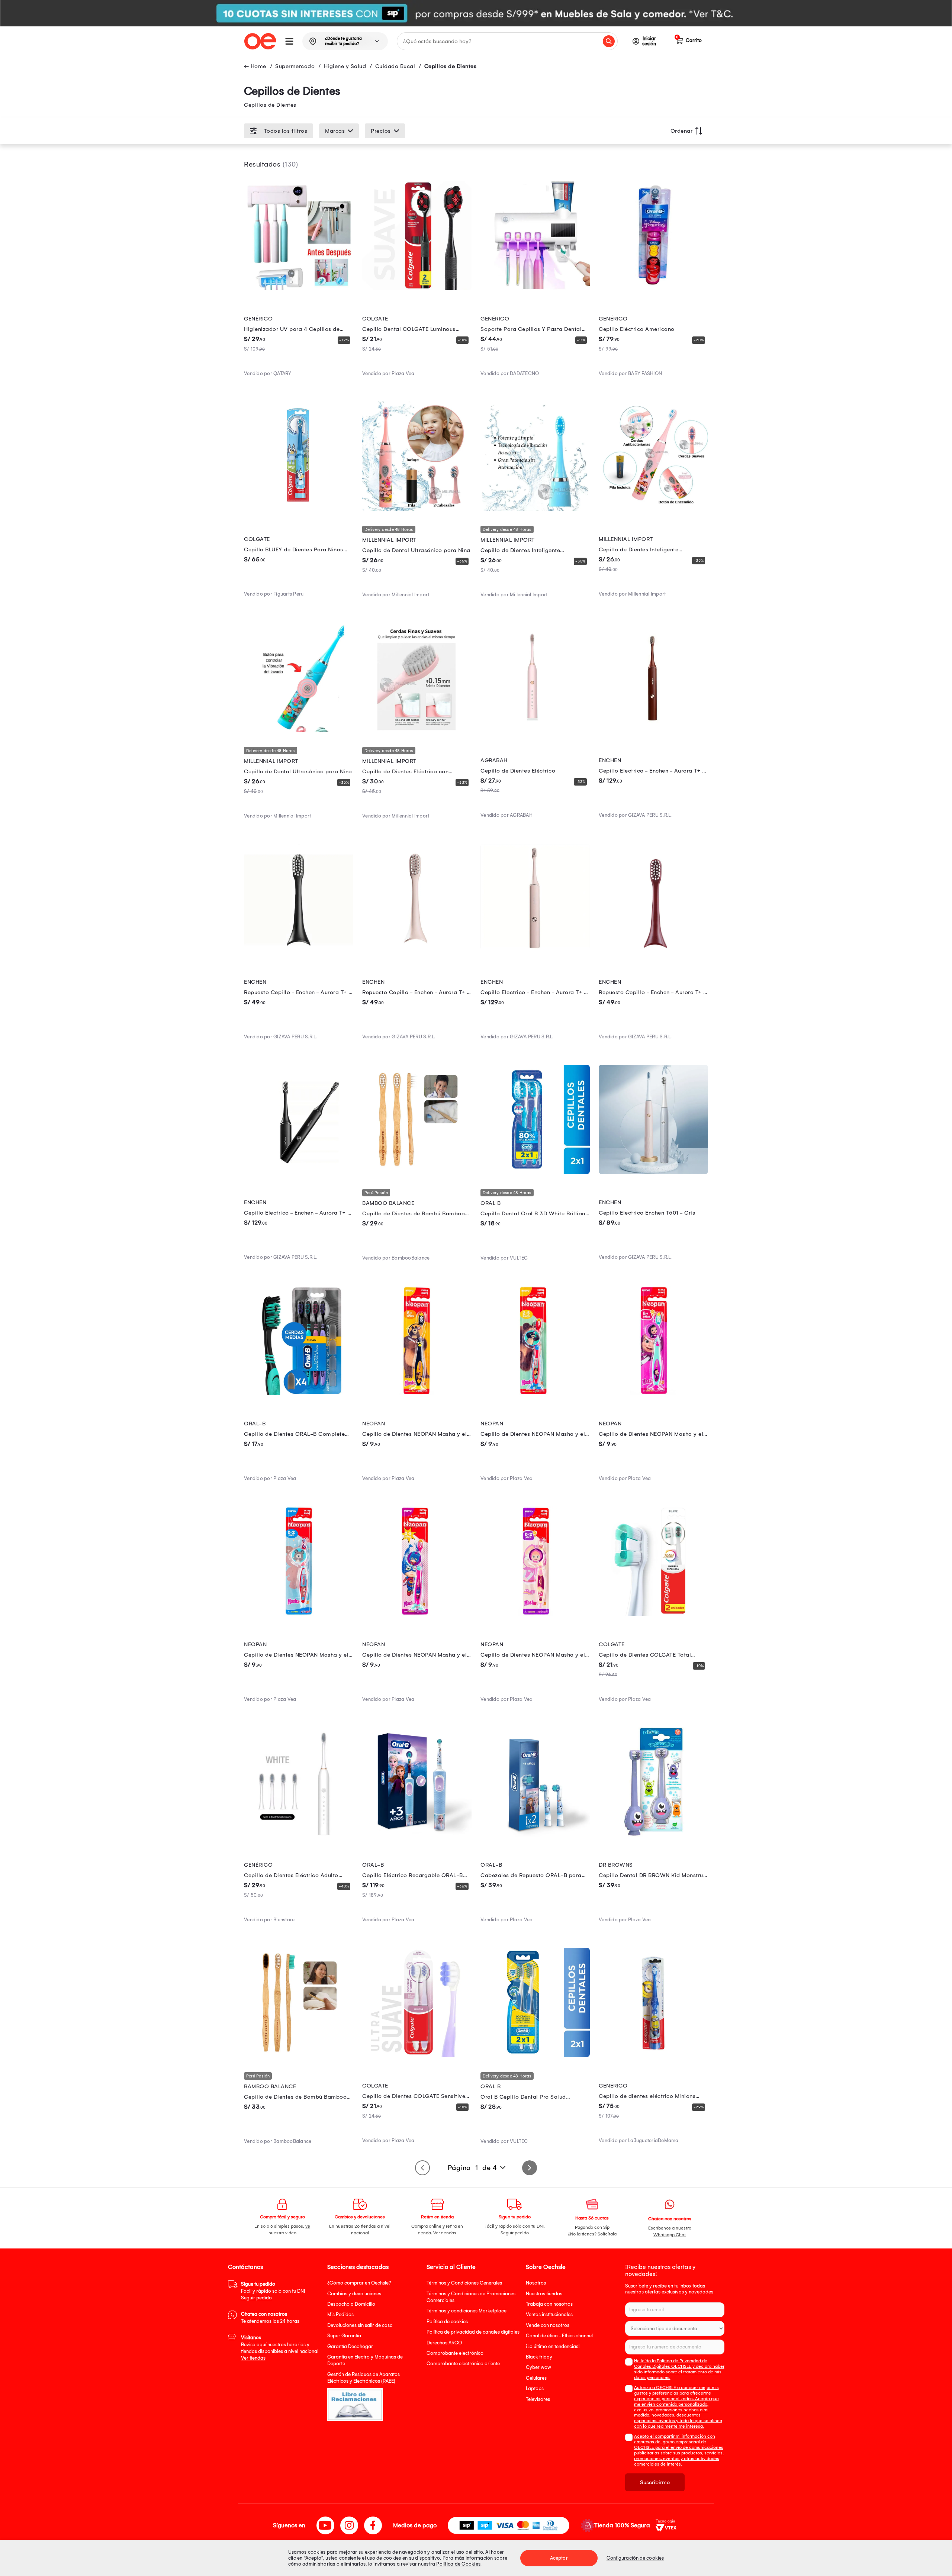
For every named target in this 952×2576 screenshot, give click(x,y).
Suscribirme (655, 2482)
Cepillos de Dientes (451, 66)
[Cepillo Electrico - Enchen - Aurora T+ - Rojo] (653, 730)
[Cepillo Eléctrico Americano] (653, 288)
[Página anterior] (422, 2168)
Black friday (539, 2357)
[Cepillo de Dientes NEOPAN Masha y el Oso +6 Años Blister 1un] (653, 1393)
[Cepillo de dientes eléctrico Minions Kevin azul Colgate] (653, 2055)
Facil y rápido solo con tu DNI (273, 2291)
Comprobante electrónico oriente (463, 2364)
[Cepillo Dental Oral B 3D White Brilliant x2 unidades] (535, 1172)
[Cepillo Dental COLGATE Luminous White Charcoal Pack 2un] (417, 288)
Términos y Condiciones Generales (464, 2283)
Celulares (536, 2378)
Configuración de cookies (635, 2558)
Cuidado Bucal (395, 66)
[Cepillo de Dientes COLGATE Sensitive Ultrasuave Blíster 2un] (417, 2055)
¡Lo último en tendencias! (553, 2346)
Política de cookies (447, 2322)
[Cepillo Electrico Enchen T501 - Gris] (653, 1172)
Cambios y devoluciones (354, 2294)
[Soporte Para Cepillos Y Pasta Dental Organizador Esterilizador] (535, 288)
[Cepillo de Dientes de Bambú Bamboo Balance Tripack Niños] (417, 1172)
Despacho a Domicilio (351, 2304)
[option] (476, 13)
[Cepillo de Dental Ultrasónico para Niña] (417, 509)
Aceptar (559, 2558)
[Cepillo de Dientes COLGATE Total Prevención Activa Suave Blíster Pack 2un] (653, 1614)
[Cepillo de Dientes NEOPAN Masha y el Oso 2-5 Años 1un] (535, 1393)
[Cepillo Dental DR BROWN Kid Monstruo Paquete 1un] (653, 1835)
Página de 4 (472, 2168)
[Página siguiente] (530, 2168)
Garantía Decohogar (350, 2346)
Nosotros (536, 2283)
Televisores (538, 2399)
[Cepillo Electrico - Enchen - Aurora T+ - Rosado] (535, 951)
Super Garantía (344, 2336)
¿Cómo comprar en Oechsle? (359, 2283)
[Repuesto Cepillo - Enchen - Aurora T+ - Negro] (299, 951)
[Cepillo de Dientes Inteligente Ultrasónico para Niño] (535, 509)
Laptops (535, 2388)
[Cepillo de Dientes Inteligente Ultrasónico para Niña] (653, 509)
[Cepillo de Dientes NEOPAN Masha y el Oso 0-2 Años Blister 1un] (535, 1614)
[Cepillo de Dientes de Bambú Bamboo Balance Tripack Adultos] (299, 2055)
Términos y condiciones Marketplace (467, 2311)
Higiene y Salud (345, 66)
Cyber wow (538, 2367)
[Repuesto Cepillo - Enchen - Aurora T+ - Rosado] (417, 951)
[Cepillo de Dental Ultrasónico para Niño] (299, 730)
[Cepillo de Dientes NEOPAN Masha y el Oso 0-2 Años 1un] (299, 1614)
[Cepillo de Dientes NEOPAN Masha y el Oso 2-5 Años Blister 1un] (417, 1614)
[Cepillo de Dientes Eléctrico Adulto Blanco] (299, 1835)
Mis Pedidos (340, 2314)
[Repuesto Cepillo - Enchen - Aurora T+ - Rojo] (653, 951)
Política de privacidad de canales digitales (473, 2332)
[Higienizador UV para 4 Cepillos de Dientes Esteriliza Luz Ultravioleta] (299, 288)
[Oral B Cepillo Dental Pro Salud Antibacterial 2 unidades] (535, 2055)
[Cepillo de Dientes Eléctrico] (535, 730)
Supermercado (295, 66)
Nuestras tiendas (544, 2294)
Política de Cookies (458, 2564)
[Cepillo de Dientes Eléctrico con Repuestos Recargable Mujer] (417, 730)
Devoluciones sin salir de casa (360, 2325)
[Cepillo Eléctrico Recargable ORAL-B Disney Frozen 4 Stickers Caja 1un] (417, 1835)
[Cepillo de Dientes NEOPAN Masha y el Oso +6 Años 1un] (417, 1393)
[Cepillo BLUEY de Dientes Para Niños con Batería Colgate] (299, 509)
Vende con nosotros (548, 2325)
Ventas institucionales (549, 2314)
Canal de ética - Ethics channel (559, 2336)
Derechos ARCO (444, 2343)
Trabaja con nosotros (549, 2304)
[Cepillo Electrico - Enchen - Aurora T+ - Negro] (299, 1172)
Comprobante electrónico (455, 2353)
